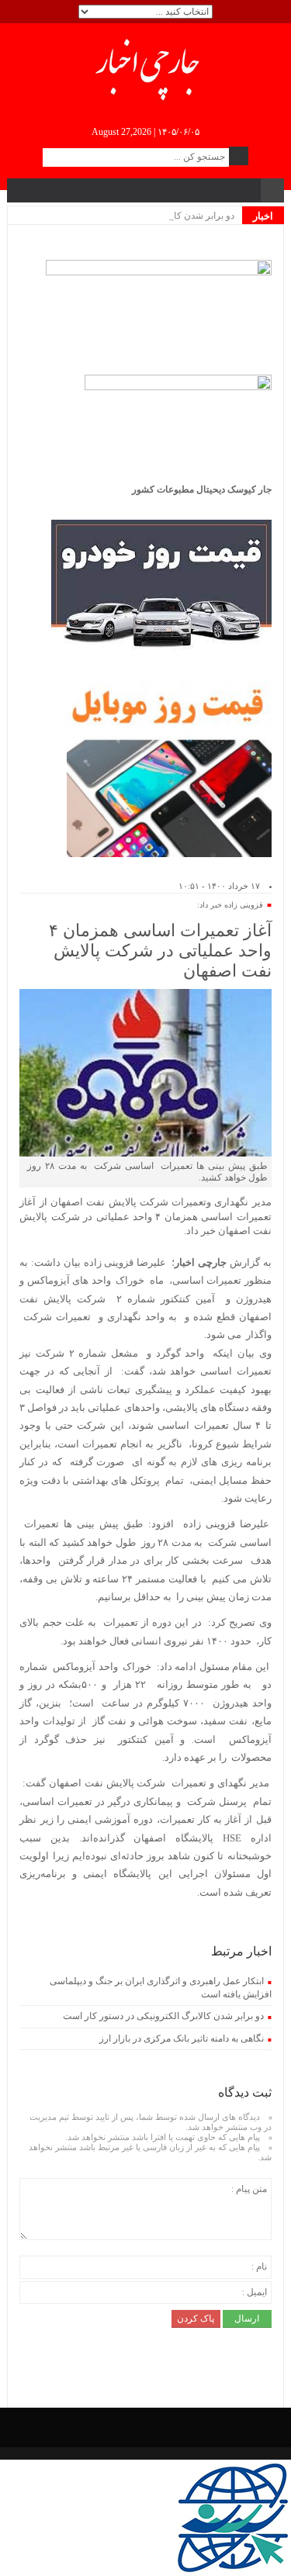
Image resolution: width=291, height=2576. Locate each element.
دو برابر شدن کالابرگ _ (190, 216)
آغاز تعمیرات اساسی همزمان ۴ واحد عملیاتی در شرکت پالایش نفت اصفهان (160, 951)
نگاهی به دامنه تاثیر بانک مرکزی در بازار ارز (182, 2038)
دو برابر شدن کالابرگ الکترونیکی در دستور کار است (163, 2016)
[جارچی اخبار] (145, 67)
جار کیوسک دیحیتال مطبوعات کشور (202, 489)
